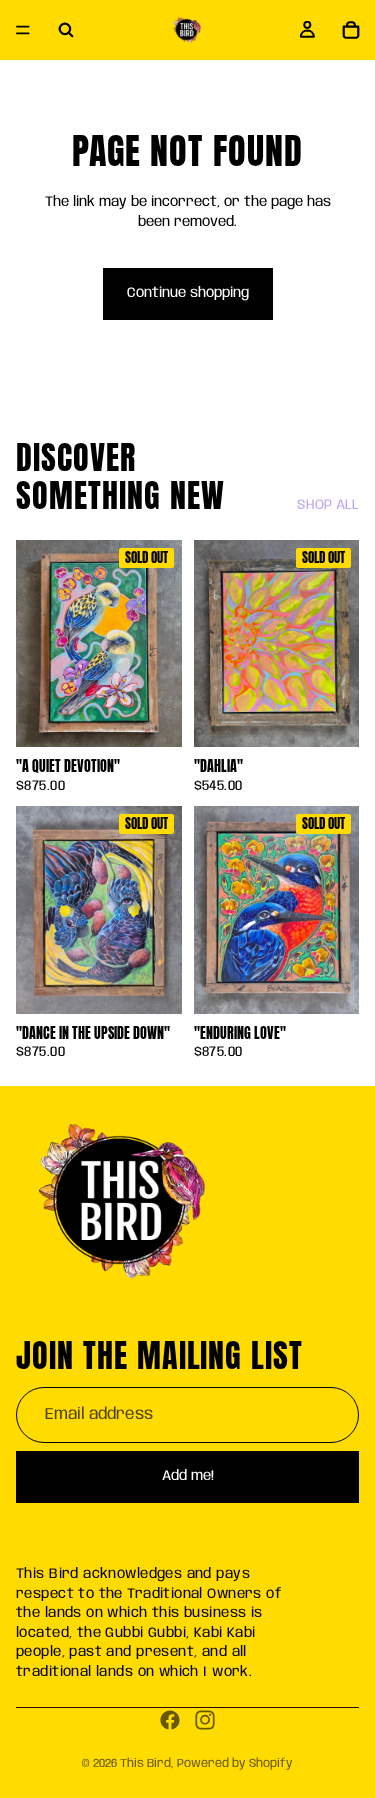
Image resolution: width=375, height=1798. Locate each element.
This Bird (145, 1763)
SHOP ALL (328, 505)
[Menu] (23, 30)
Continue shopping (188, 293)
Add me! (188, 1476)
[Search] (66, 30)
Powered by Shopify (235, 1763)
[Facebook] (170, 1720)
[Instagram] (205, 1720)
